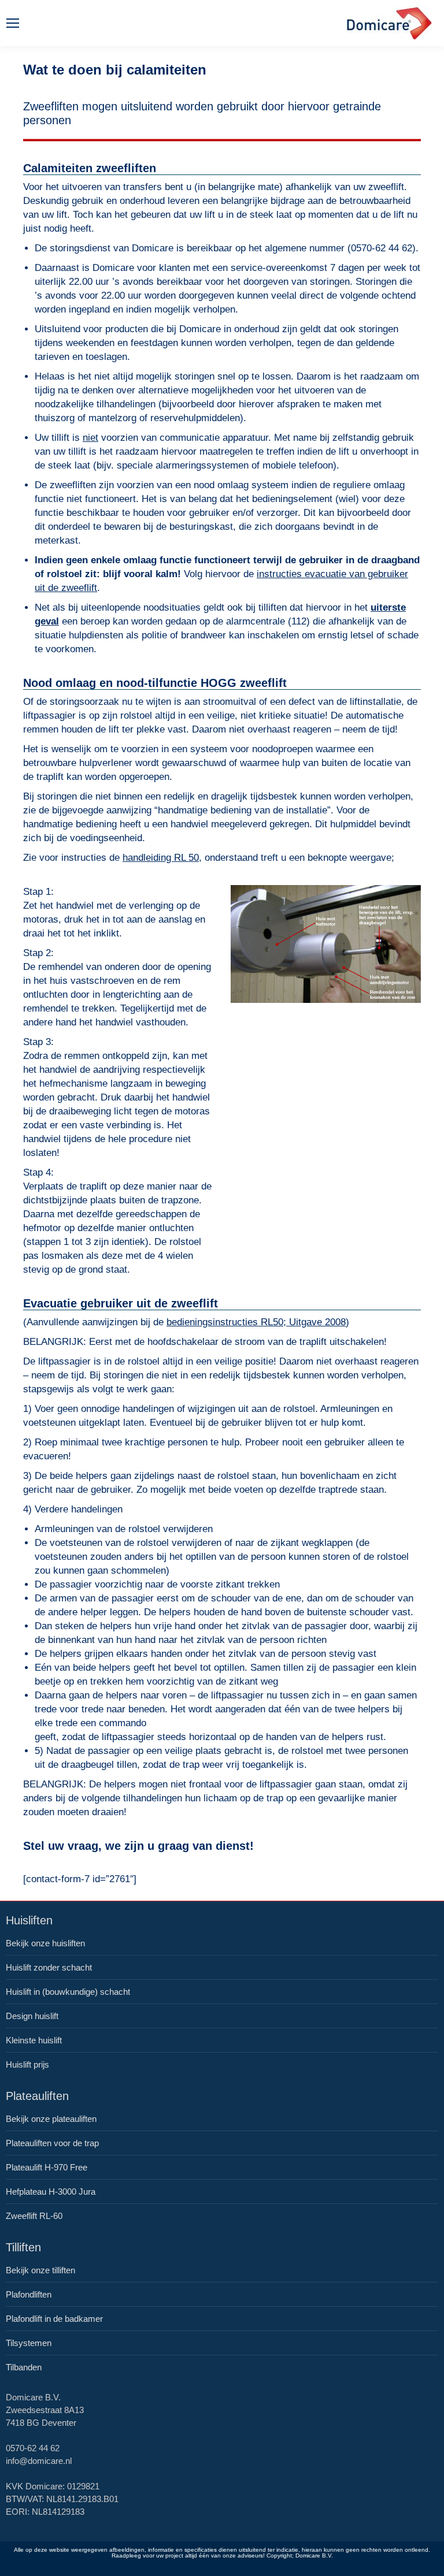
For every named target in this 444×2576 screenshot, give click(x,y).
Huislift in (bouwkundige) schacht (68, 1992)
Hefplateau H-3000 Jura (51, 2192)
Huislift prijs (27, 2064)
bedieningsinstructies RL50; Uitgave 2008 (256, 1322)
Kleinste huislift (34, 2040)
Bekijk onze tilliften (40, 2270)
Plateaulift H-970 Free (47, 2167)
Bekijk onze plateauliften (51, 2119)
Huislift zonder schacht (49, 1967)
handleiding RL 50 (161, 858)
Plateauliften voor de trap (52, 2143)
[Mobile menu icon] (13, 23)
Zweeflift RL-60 (34, 2216)
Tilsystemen (29, 2343)
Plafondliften (29, 2294)
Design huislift (32, 2016)
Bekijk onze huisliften (45, 1943)
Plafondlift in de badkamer (54, 2319)
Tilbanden (24, 2367)
